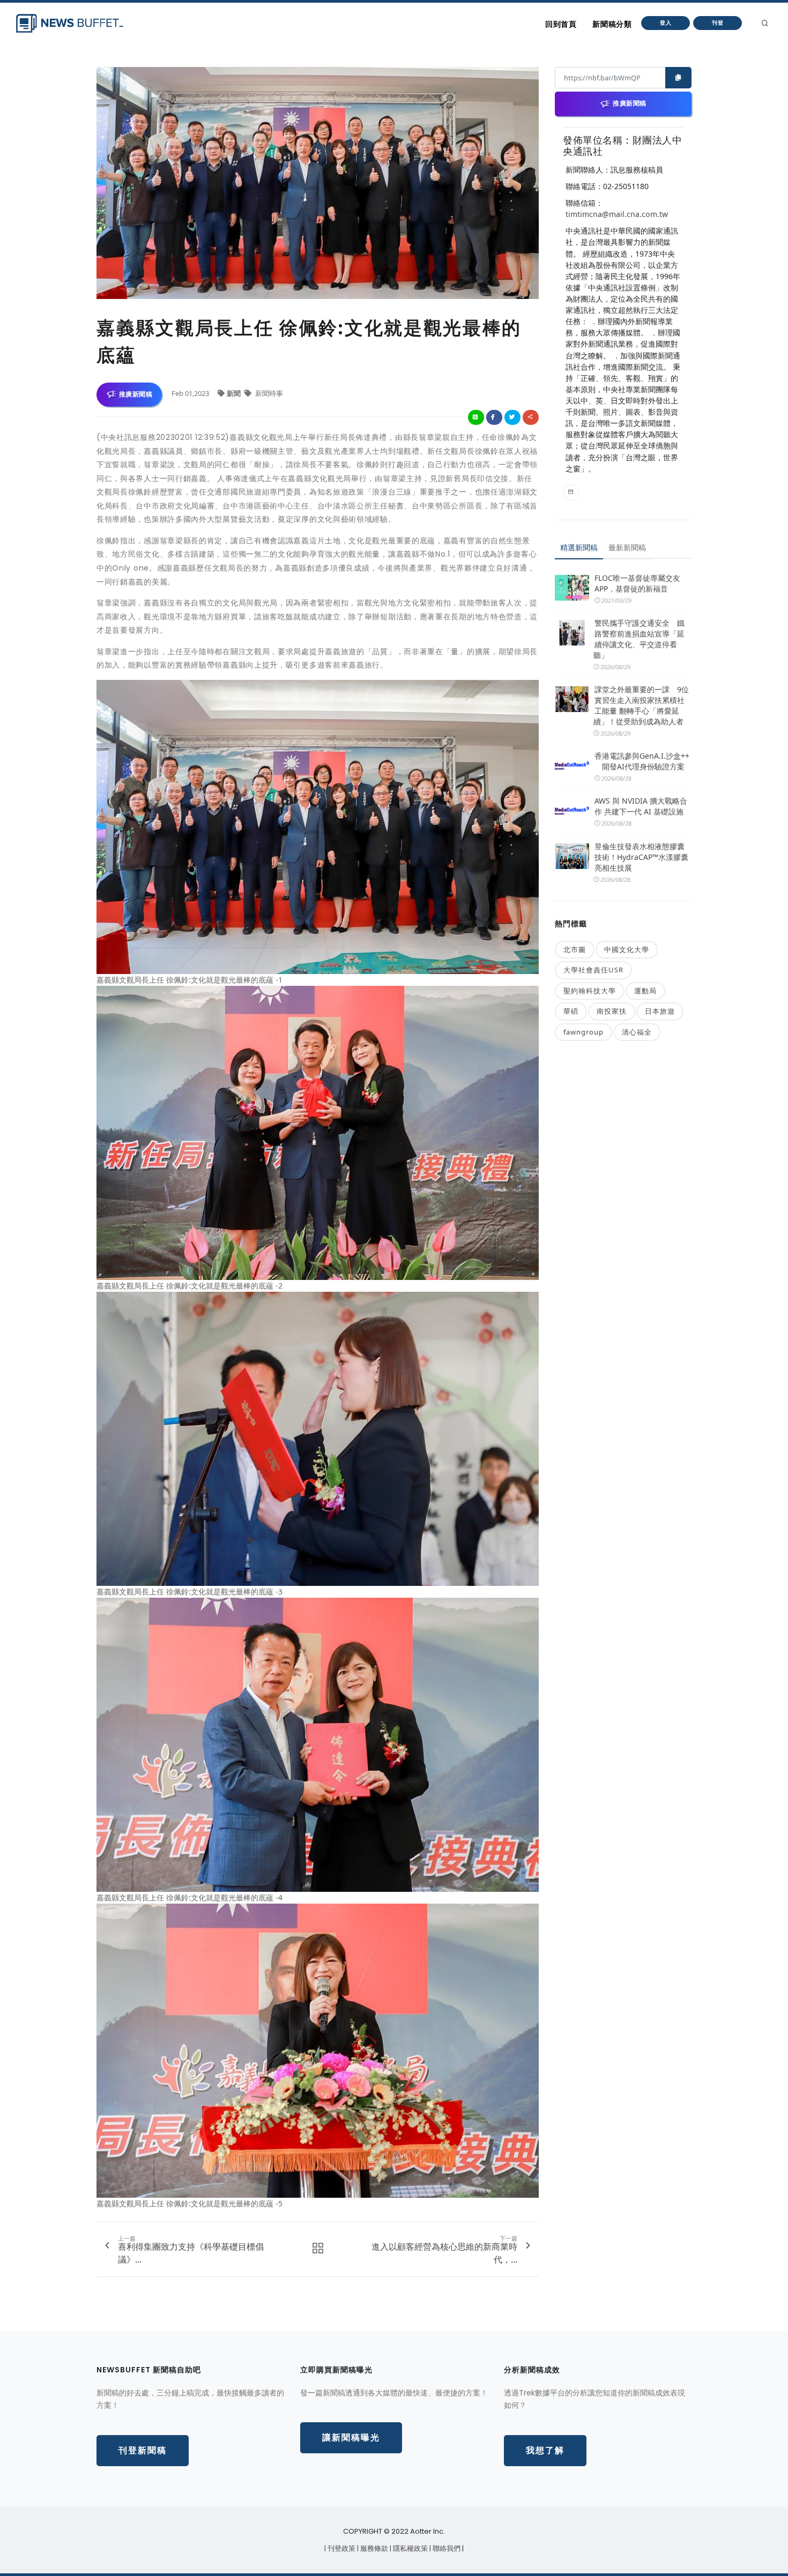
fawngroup (583, 1032)
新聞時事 (268, 393)
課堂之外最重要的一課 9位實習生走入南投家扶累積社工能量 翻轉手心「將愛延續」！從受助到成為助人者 (641, 705)
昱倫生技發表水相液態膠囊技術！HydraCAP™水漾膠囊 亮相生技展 (641, 857)
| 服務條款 (373, 2548)
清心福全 (637, 1032)
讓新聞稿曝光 (351, 2438)
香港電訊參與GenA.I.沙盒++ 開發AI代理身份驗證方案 (642, 761)
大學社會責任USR (593, 970)
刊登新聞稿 (143, 2450)
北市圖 (575, 949)
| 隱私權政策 (410, 2548)
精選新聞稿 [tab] (579, 547)
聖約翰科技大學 (590, 991)
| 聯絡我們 (446, 2548)
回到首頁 (561, 24)
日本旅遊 (660, 1011)
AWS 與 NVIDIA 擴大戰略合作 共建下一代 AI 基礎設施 (641, 806)
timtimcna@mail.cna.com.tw (617, 214)
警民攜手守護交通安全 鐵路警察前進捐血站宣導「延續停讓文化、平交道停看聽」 (639, 639)
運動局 (645, 991)
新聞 (235, 393)
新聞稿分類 (612, 24)
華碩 (571, 1011)
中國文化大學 (627, 949)
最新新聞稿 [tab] (627, 547)
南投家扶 (612, 1011)
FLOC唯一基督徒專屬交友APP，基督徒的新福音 (637, 583)
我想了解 (545, 2450)
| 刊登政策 (341, 2548)
